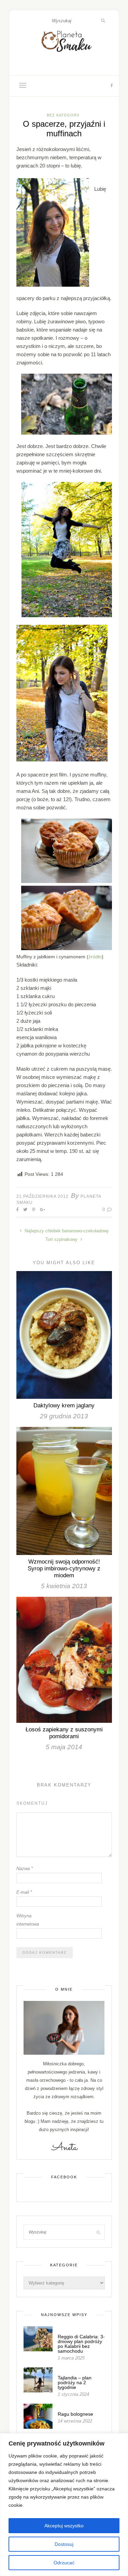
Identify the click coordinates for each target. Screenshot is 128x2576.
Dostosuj (64, 2544)
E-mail (24, 1892)
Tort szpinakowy (62, 1239)
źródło (95, 957)
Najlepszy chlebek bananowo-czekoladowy (66, 1231)
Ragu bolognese (75, 2414)
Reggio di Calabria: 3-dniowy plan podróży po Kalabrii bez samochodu (81, 2344)
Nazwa (25, 1869)
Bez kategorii (63, 115)
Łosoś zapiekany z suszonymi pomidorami (64, 1733)
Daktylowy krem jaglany (64, 1405)
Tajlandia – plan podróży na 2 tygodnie (75, 2382)
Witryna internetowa (28, 1920)
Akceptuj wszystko (64, 2526)
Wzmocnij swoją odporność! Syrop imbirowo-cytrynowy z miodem (64, 1569)
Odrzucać (64, 2563)
